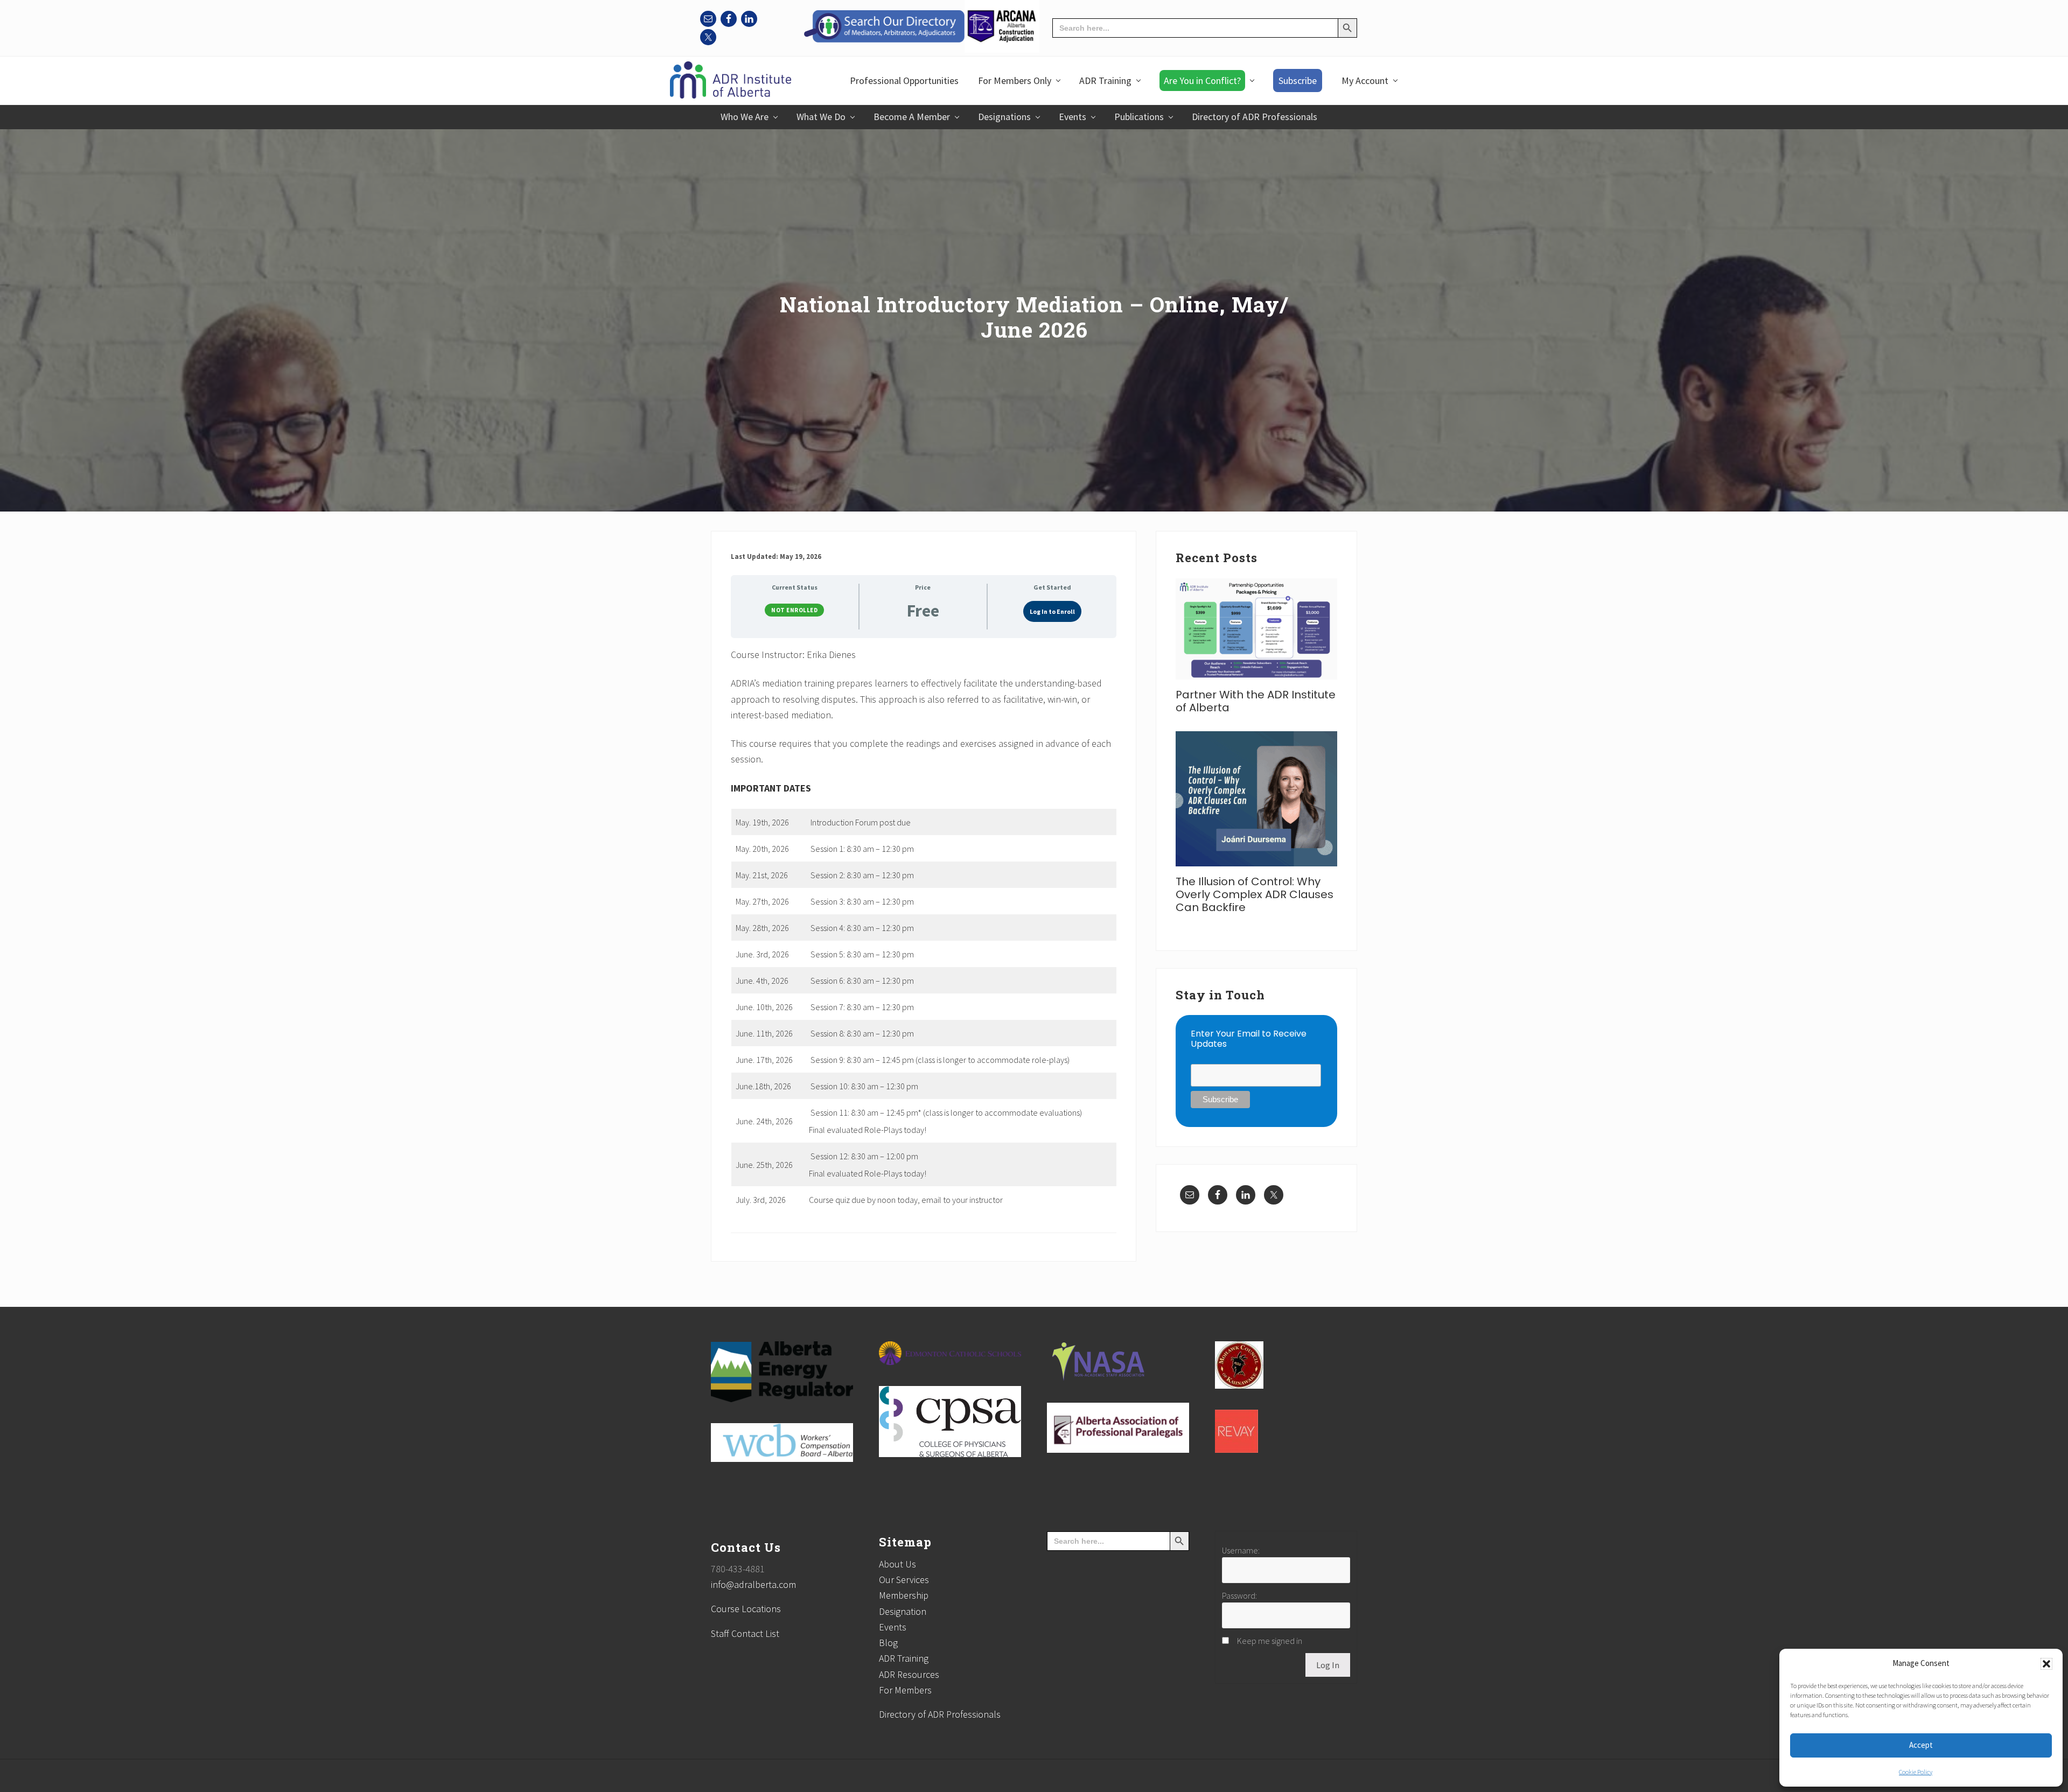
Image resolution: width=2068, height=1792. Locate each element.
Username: (1241, 1550)
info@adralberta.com (753, 1584)
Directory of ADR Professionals (940, 1714)
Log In (1328, 1665)
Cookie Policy (1916, 1772)
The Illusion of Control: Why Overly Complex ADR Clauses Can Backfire (1255, 894)
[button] (2046, 1664)
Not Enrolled (794, 610)
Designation (903, 1611)
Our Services (904, 1580)
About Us (897, 1564)
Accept (1921, 1745)
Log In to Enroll (1052, 611)
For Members (905, 1690)
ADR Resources (909, 1674)
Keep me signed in (1270, 1641)
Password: (1239, 1595)
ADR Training (904, 1658)
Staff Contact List (745, 1633)
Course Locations (746, 1609)
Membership (904, 1595)
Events (893, 1627)
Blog (888, 1643)
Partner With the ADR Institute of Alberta (1256, 701)
